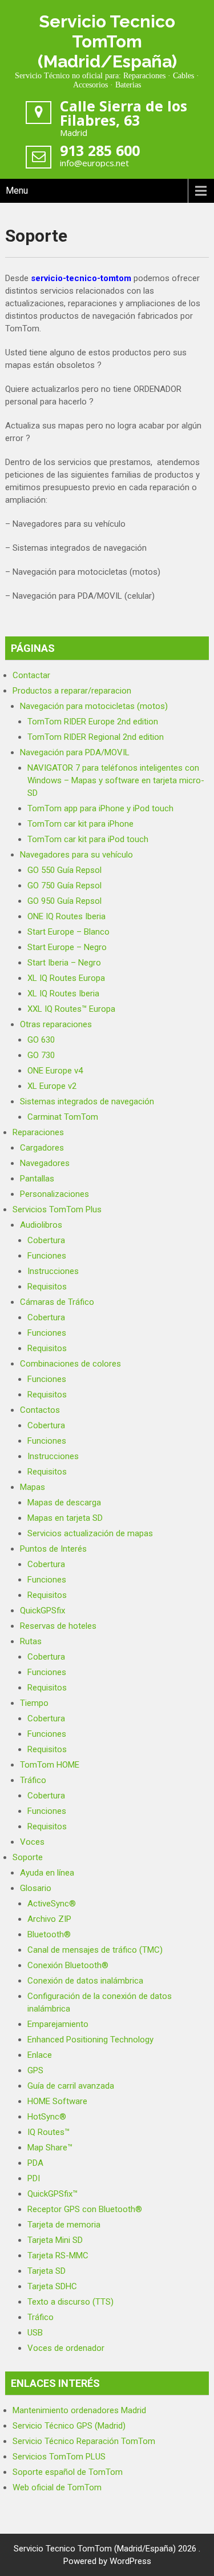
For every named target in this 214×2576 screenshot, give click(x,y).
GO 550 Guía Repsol (64, 870)
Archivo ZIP (49, 1919)
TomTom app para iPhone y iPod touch (100, 808)
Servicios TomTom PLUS (59, 2457)
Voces (32, 1842)
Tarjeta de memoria (64, 2225)
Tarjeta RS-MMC (58, 2255)
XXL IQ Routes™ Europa (71, 1009)
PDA (35, 2163)
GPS (35, 2070)
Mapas (33, 1487)
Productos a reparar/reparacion (72, 691)
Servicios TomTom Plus (57, 1209)
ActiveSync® (52, 1904)
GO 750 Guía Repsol (64, 886)
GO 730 (41, 1055)
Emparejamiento (58, 2024)
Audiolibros (41, 1225)
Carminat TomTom (63, 1117)
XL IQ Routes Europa (66, 978)
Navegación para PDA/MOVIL (75, 752)
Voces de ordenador (66, 2348)
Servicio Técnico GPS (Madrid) (69, 2426)
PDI (34, 2178)
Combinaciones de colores (70, 1364)
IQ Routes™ (49, 2132)
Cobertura (46, 1240)
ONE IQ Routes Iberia (66, 916)
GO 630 (41, 1040)
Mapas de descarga (64, 1503)
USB (35, 2333)
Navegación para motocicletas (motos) (94, 706)
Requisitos (47, 1287)
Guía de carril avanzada (71, 2086)
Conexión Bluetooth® (68, 1965)
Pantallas (37, 1179)
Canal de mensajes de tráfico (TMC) (95, 1950)
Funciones (47, 1256)
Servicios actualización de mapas (90, 1533)
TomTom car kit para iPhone (80, 824)
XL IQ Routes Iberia (63, 993)
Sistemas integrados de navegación (87, 1101)
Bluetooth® (49, 1934)
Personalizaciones (54, 1194)
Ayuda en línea (47, 1873)
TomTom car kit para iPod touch (88, 839)
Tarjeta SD (47, 2271)
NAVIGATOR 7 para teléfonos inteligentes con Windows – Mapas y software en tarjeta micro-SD (116, 780)
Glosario (36, 1888)
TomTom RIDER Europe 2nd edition (93, 722)
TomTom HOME (50, 1765)
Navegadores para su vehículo (76, 855)
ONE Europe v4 (55, 1071)
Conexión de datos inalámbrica (85, 1981)
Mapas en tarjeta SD (65, 1518)
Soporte (28, 1857)
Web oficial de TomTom (57, 2487)
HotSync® (47, 2117)
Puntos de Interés (53, 1549)
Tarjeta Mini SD (55, 2240)
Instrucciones (53, 1271)
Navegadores (45, 1163)
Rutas (31, 1641)
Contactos (40, 1410)
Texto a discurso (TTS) (70, 2302)
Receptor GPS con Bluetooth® (85, 2209)
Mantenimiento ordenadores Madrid (79, 2410)
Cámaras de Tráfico (57, 1302)
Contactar (31, 675)
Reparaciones (38, 1132)
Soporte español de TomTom (68, 2472)
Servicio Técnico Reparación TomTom (84, 2441)
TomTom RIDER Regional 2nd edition (96, 737)
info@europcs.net (94, 163)
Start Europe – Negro (67, 947)
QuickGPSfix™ (53, 2194)
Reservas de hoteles (58, 1626)
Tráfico (33, 1780)
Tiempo (34, 1703)
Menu (17, 191)
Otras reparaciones (56, 1024)
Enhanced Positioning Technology (90, 2040)
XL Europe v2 (52, 1086)
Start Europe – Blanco (68, 932)
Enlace (40, 2055)
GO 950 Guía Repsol (64, 901)
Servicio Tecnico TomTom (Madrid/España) (107, 41)
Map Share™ (50, 2148)
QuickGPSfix (43, 1610)
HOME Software (57, 2101)
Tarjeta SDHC (52, 2286)
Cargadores (42, 1148)
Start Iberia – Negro (64, 963)
